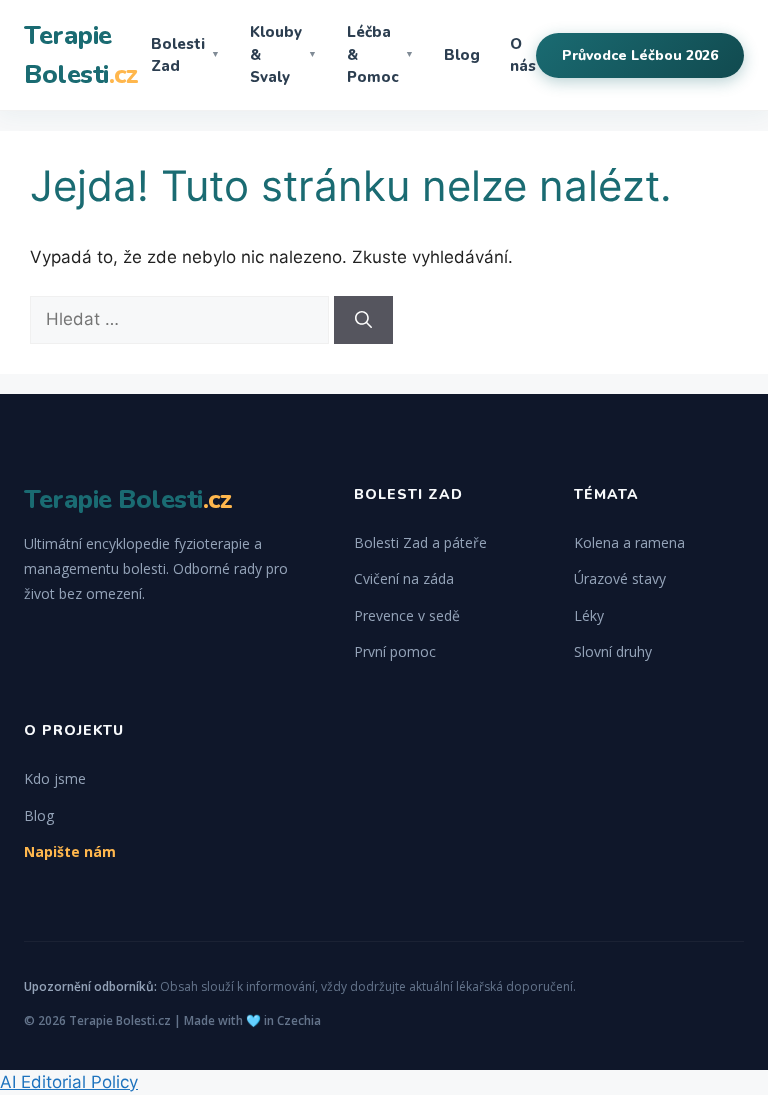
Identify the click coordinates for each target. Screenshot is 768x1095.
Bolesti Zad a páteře (420, 542)
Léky (589, 615)
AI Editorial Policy (69, 1082)
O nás (523, 55)
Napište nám (70, 851)
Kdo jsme (55, 778)
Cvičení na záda (404, 578)
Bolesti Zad (185, 55)
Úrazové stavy (620, 578)
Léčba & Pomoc (380, 54)
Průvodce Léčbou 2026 (640, 55)
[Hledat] (363, 320)
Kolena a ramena (629, 542)
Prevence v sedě (407, 615)
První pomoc (395, 651)
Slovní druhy (613, 651)
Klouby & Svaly (283, 54)
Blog (462, 55)
